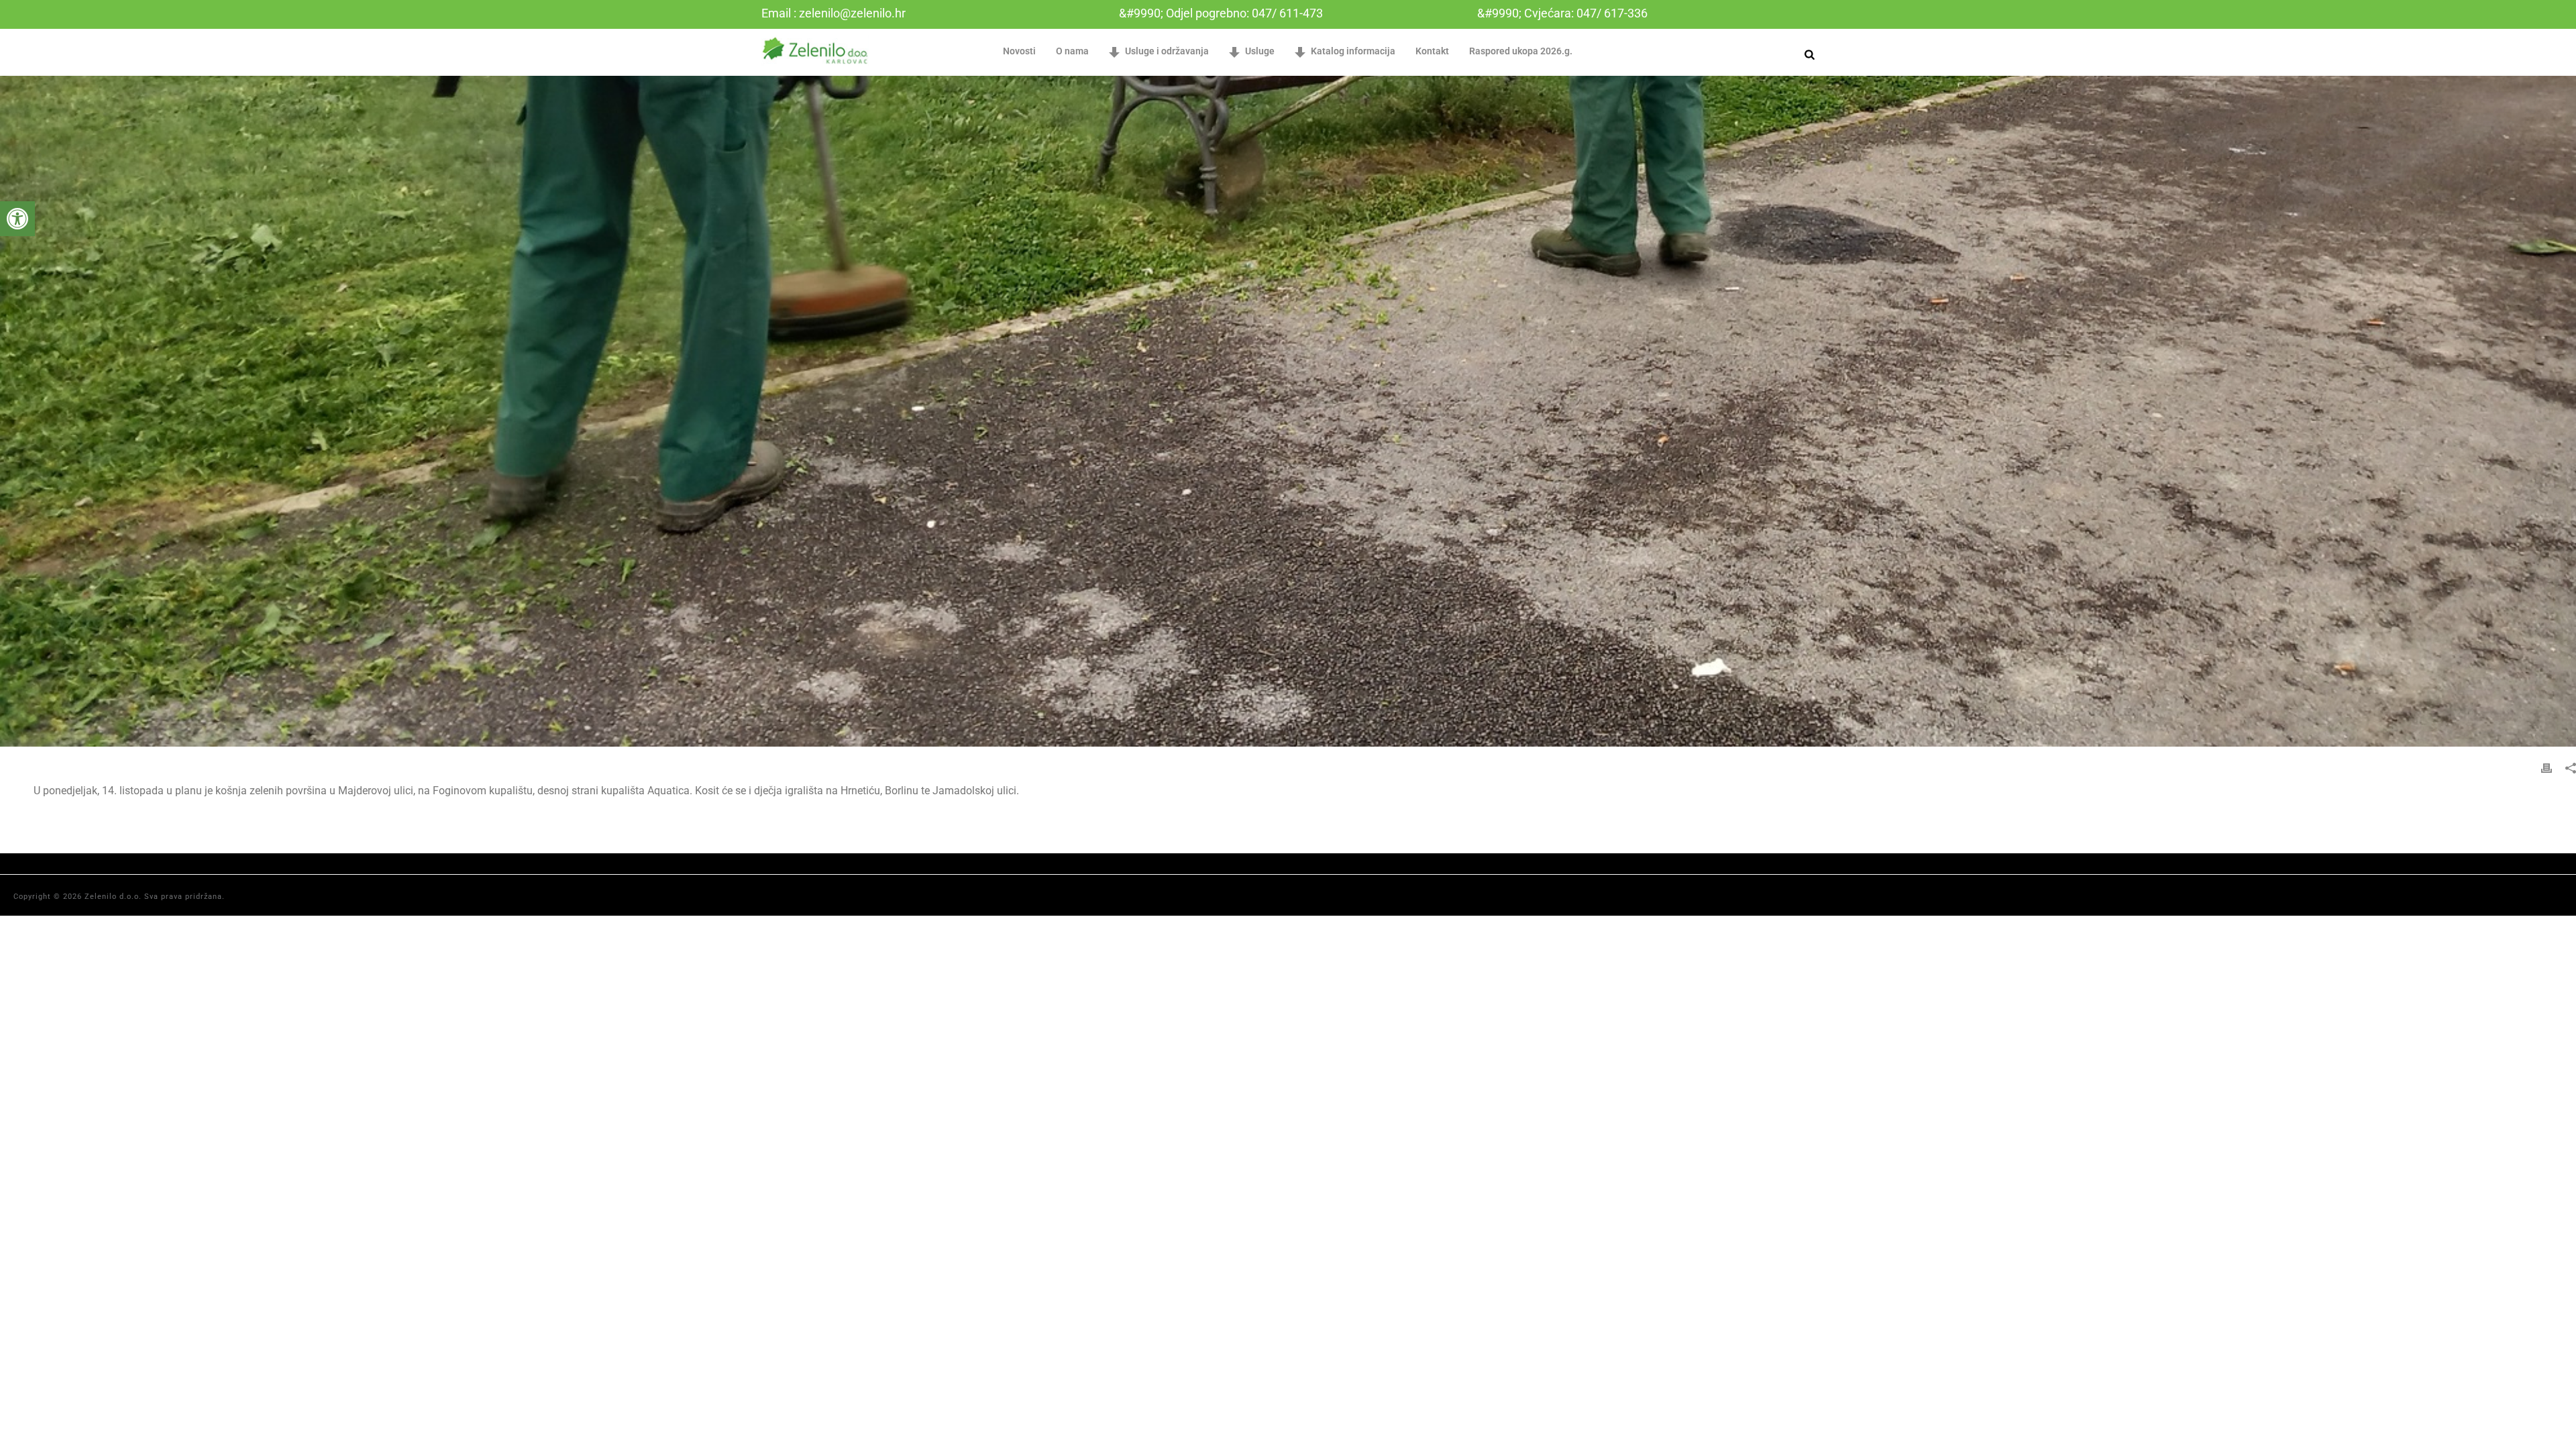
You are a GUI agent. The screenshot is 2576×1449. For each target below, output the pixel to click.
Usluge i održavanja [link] (1167, 51)
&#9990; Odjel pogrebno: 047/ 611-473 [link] (1221, 13)
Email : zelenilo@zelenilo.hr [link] (834, 13)
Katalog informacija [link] (1353, 51)
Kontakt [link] (1432, 51)
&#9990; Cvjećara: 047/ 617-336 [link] (1562, 13)
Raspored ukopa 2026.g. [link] (1521, 51)
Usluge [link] (1260, 51)
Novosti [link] (1019, 51)
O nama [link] (1072, 51)
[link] (17, 219)
